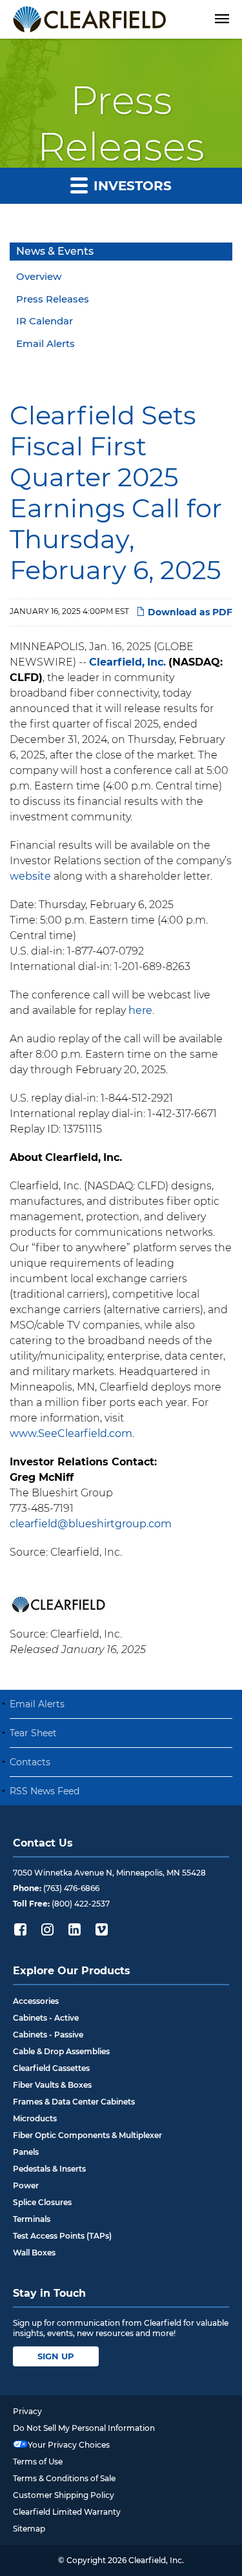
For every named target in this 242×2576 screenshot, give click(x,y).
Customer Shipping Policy (64, 2495)
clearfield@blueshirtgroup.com (91, 1524)
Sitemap (29, 2529)
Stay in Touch (49, 2293)
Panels (26, 2152)
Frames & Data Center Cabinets (74, 2102)
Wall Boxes (34, 2253)
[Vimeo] (101, 1929)
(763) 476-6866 (71, 1888)
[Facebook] (20, 1929)
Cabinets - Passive (48, 2035)
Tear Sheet (33, 1733)
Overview (39, 276)
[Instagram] (47, 1929)
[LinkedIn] (74, 1929)
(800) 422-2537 (81, 1904)
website (30, 876)
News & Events (55, 251)
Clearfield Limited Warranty (67, 2512)
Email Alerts (45, 343)
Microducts (35, 2118)
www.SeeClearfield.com (71, 1433)
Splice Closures (42, 2202)
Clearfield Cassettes (51, 2068)
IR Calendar (45, 321)
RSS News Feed (45, 1791)
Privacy (27, 2411)
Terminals (32, 2219)
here (140, 1010)
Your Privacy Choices (69, 2445)
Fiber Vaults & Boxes (52, 2085)
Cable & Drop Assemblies (61, 2051)
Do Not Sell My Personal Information (84, 2428)
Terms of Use (38, 2462)
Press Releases (53, 299)
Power (26, 2185)
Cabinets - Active (46, 2018)
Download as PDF (189, 612)
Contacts (30, 1762)
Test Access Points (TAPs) (62, 2236)
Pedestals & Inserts (49, 2169)
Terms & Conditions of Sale (64, 2478)
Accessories (36, 2001)
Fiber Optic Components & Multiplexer (87, 2135)
